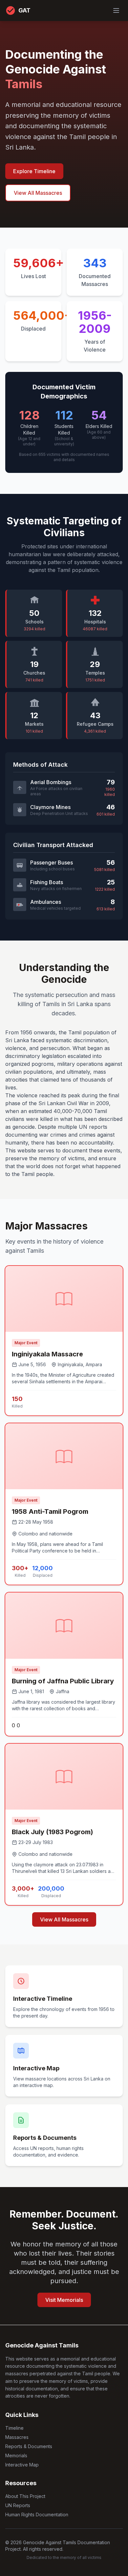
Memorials (16, 2455)
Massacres (17, 2437)
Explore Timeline (34, 171)
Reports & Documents (29, 2446)
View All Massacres (38, 193)
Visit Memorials (64, 2300)
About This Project (25, 2496)
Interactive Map (22, 2465)
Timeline (14, 2428)
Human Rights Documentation (37, 2515)
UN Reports (18, 2505)
